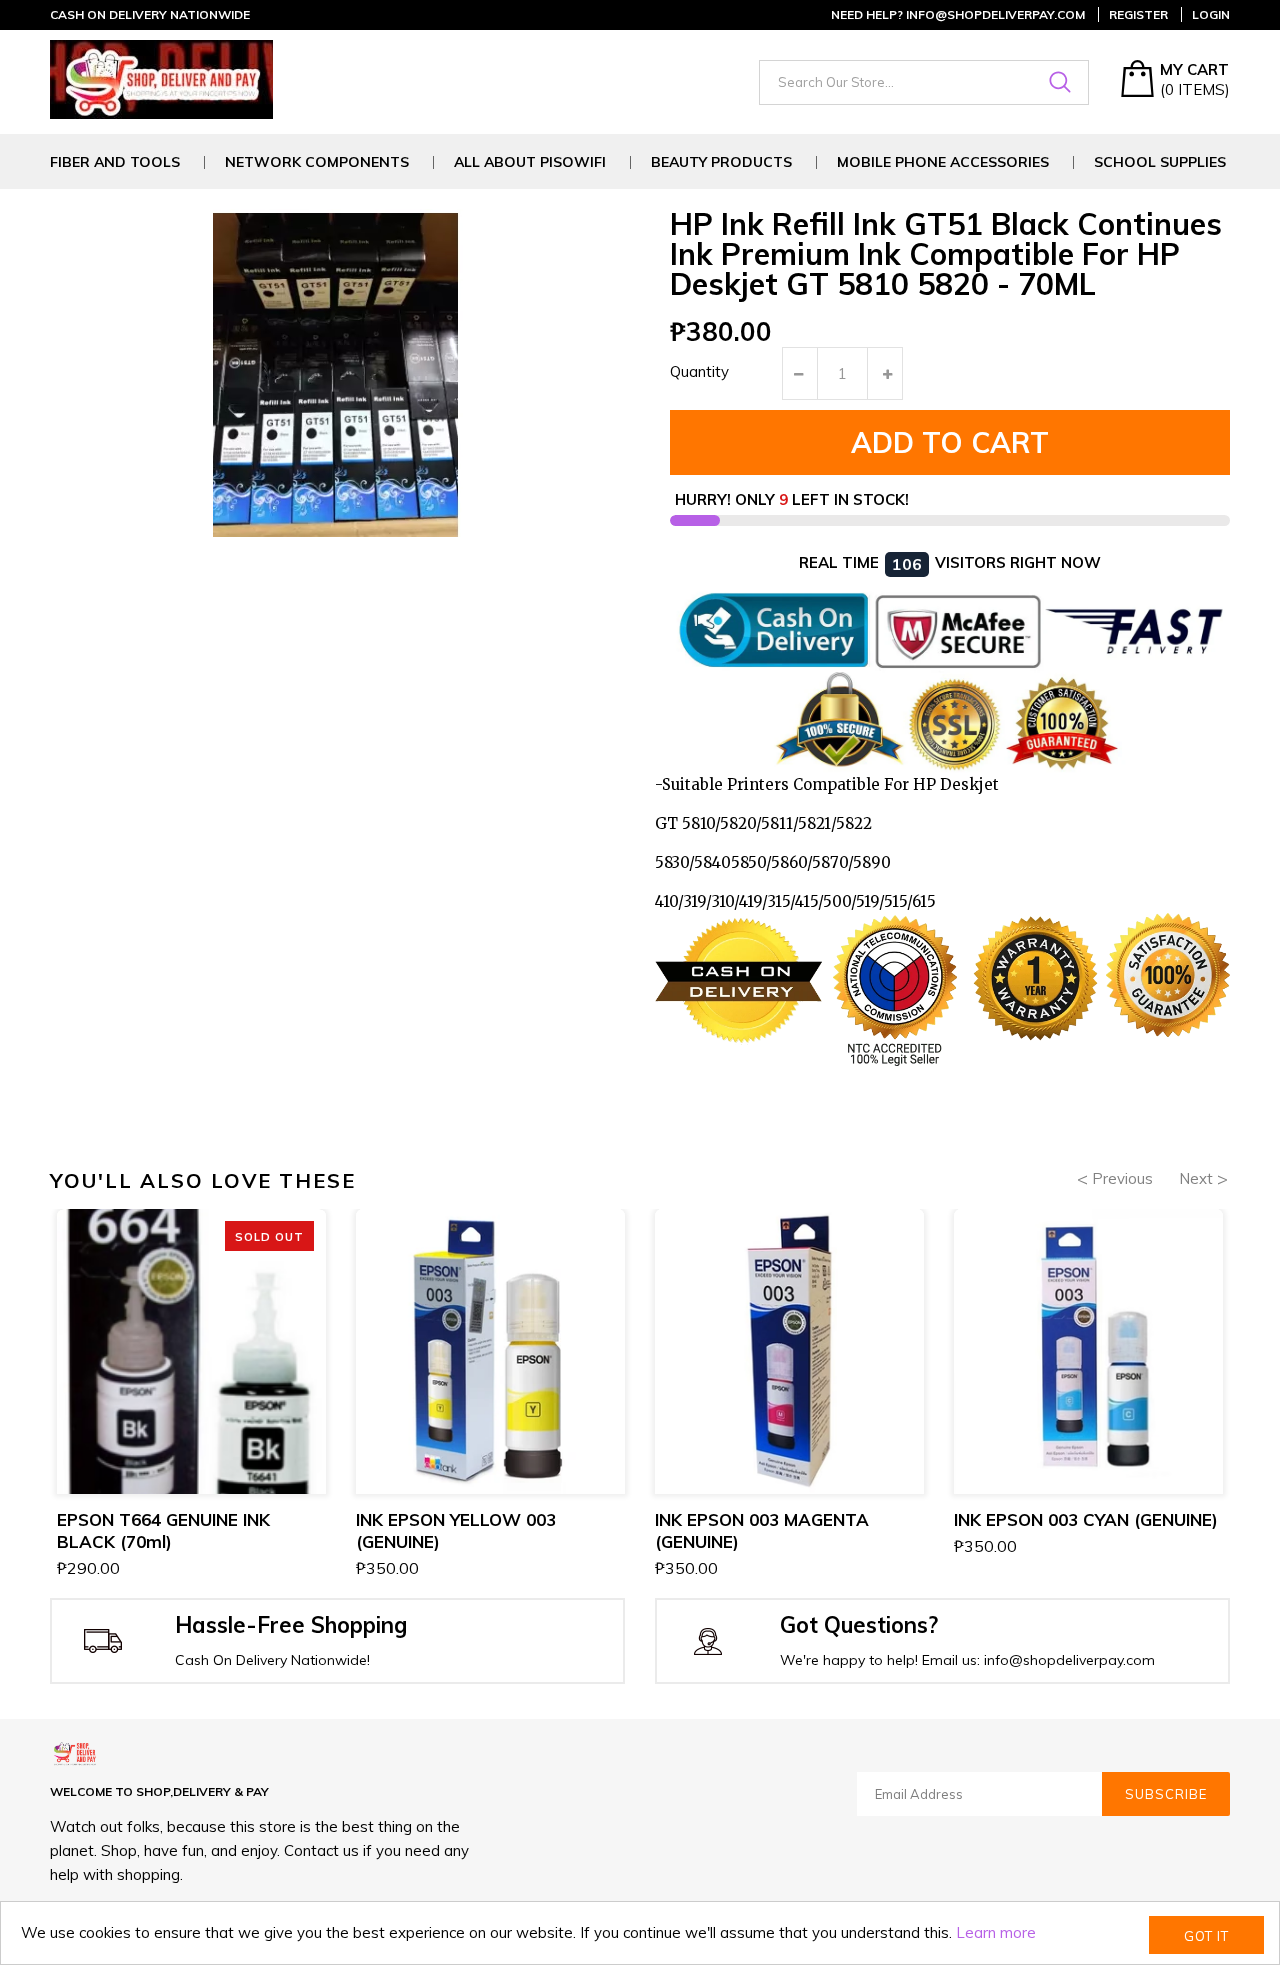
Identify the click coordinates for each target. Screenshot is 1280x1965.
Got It (1206, 1936)
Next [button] (1196, 1178)
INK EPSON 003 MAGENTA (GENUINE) (762, 1530)
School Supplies (1160, 162)
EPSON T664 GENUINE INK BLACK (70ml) (163, 1530)
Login (1211, 14)
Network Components (317, 162)
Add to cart (950, 442)
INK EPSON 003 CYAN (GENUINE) (1086, 1519)
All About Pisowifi (530, 162)
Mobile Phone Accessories (943, 162)
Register (1138, 14)
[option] (191, 1396)
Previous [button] (1122, 1178)
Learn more (996, 1932)
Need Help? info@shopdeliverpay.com (958, 14)
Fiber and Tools (115, 162)
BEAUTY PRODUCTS (721, 162)
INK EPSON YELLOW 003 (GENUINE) (456, 1530)
